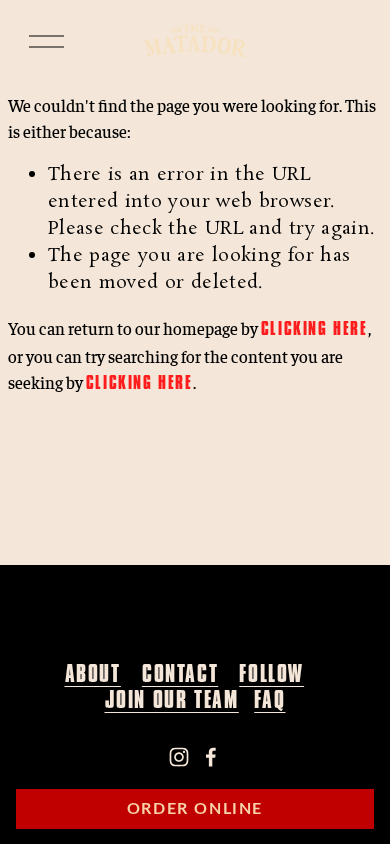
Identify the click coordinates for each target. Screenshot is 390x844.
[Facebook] (211, 757)
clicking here (314, 328)
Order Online (195, 809)
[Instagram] (179, 757)
